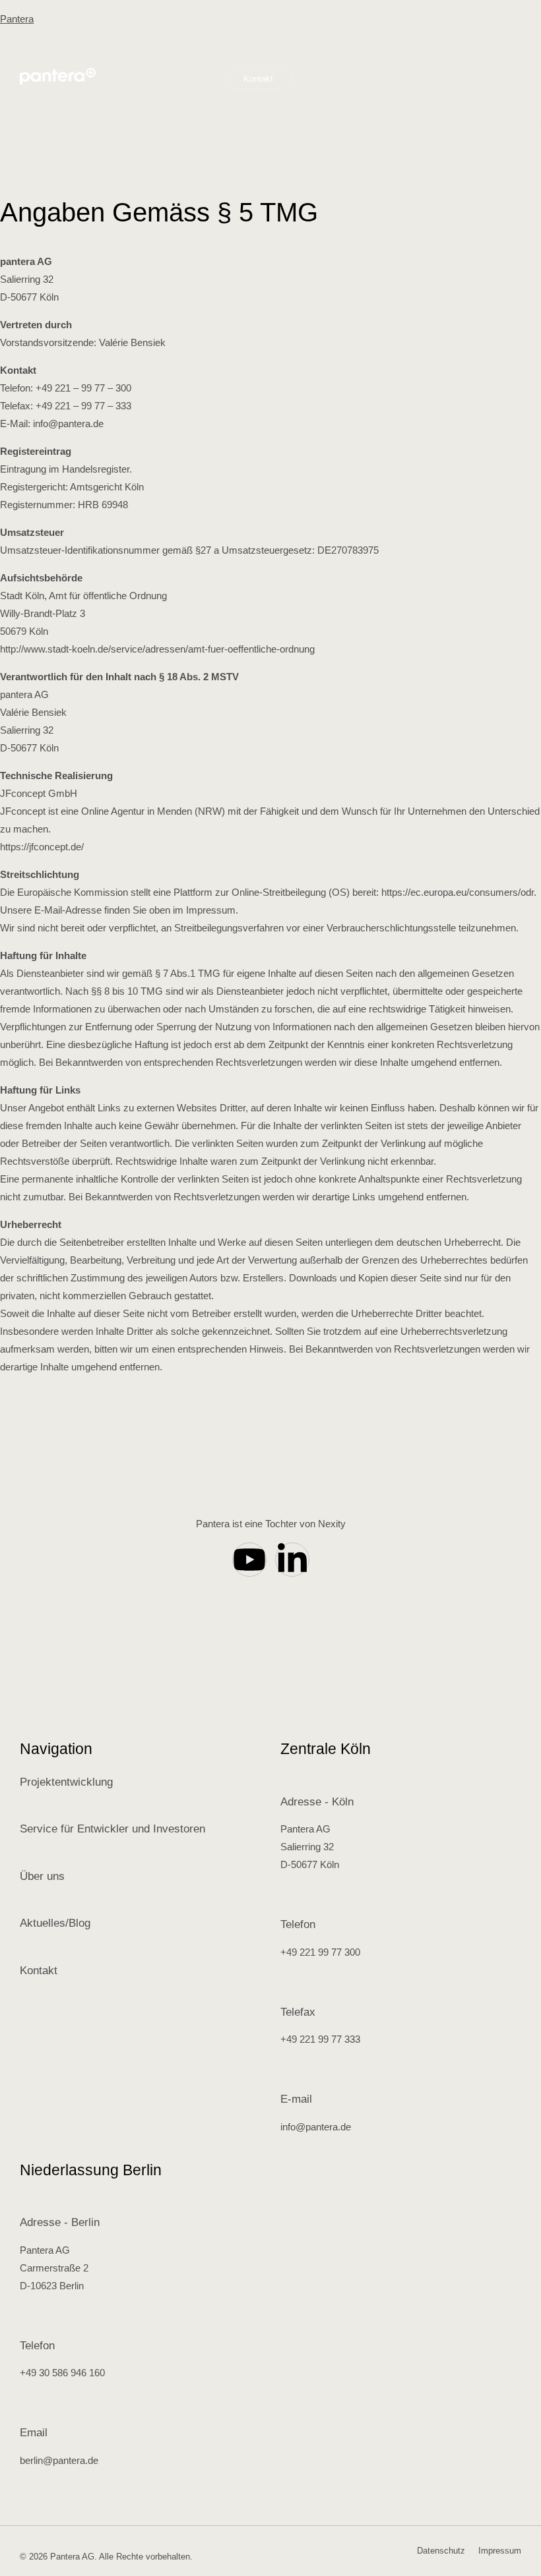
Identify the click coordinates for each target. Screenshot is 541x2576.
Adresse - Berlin (60, 2222)
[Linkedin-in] (292, 1560)
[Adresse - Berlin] (26, 2202)
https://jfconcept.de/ (42, 847)
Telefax (298, 2012)
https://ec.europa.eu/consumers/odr (458, 892)
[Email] (26, 2413)
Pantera (17, 19)
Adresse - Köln (317, 1802)
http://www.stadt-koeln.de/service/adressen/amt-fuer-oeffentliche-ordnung (157, 649)
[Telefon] (287, 1904)
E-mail (296, 2099)
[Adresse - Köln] (287, 1782)
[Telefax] (287, 1992)
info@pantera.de (68, 424)
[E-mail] (287, 2079)
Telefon (298, 1924)
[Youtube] (249, 1560)
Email (34, 2433)
